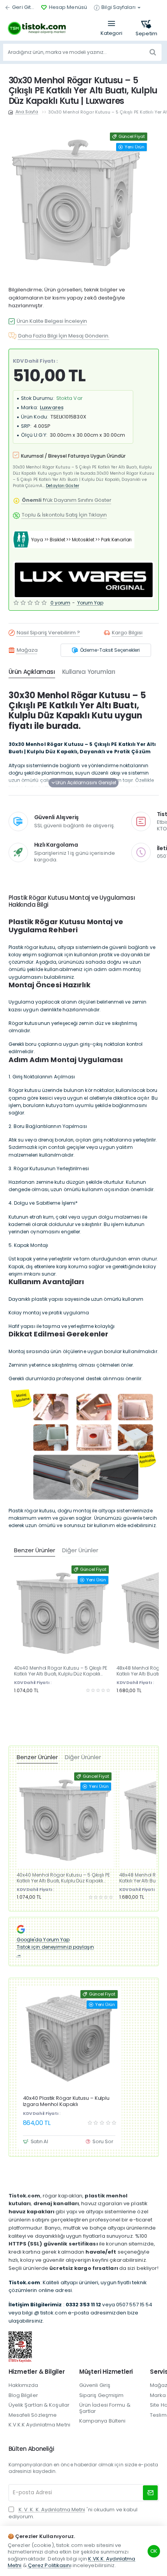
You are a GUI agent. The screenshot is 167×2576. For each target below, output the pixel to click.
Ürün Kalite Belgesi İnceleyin (52, 321)
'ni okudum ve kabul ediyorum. (73, 2513)
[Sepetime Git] (146, 28)
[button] (84, 783)
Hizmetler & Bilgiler (37, 2372)
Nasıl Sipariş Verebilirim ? (48, 633)
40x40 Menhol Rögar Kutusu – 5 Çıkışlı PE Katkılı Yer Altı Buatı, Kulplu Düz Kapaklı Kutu (61, 1671)
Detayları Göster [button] (63, 486)
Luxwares (52, 407)
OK (154, 2551)
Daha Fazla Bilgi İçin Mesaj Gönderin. (64, 336)
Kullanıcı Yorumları (89, 672)
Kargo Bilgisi (127, 633)
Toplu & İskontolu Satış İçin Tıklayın (64, 515)
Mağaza (27, 650)
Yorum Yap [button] (90, 603)
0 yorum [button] (61, 603)
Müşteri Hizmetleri (106, 2372)
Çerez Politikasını (50, 2565)
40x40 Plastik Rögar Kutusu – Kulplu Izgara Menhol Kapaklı (66, 2101)
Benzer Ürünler (37, 1757)
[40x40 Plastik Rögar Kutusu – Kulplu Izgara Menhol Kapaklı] (69, 2038)
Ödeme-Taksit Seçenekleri (110, 650)
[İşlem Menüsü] (111, 28)
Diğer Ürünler (83, 1757)
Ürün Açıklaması (32, 672)
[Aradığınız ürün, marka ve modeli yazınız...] (153, 52)
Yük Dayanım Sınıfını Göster (67, 500)
